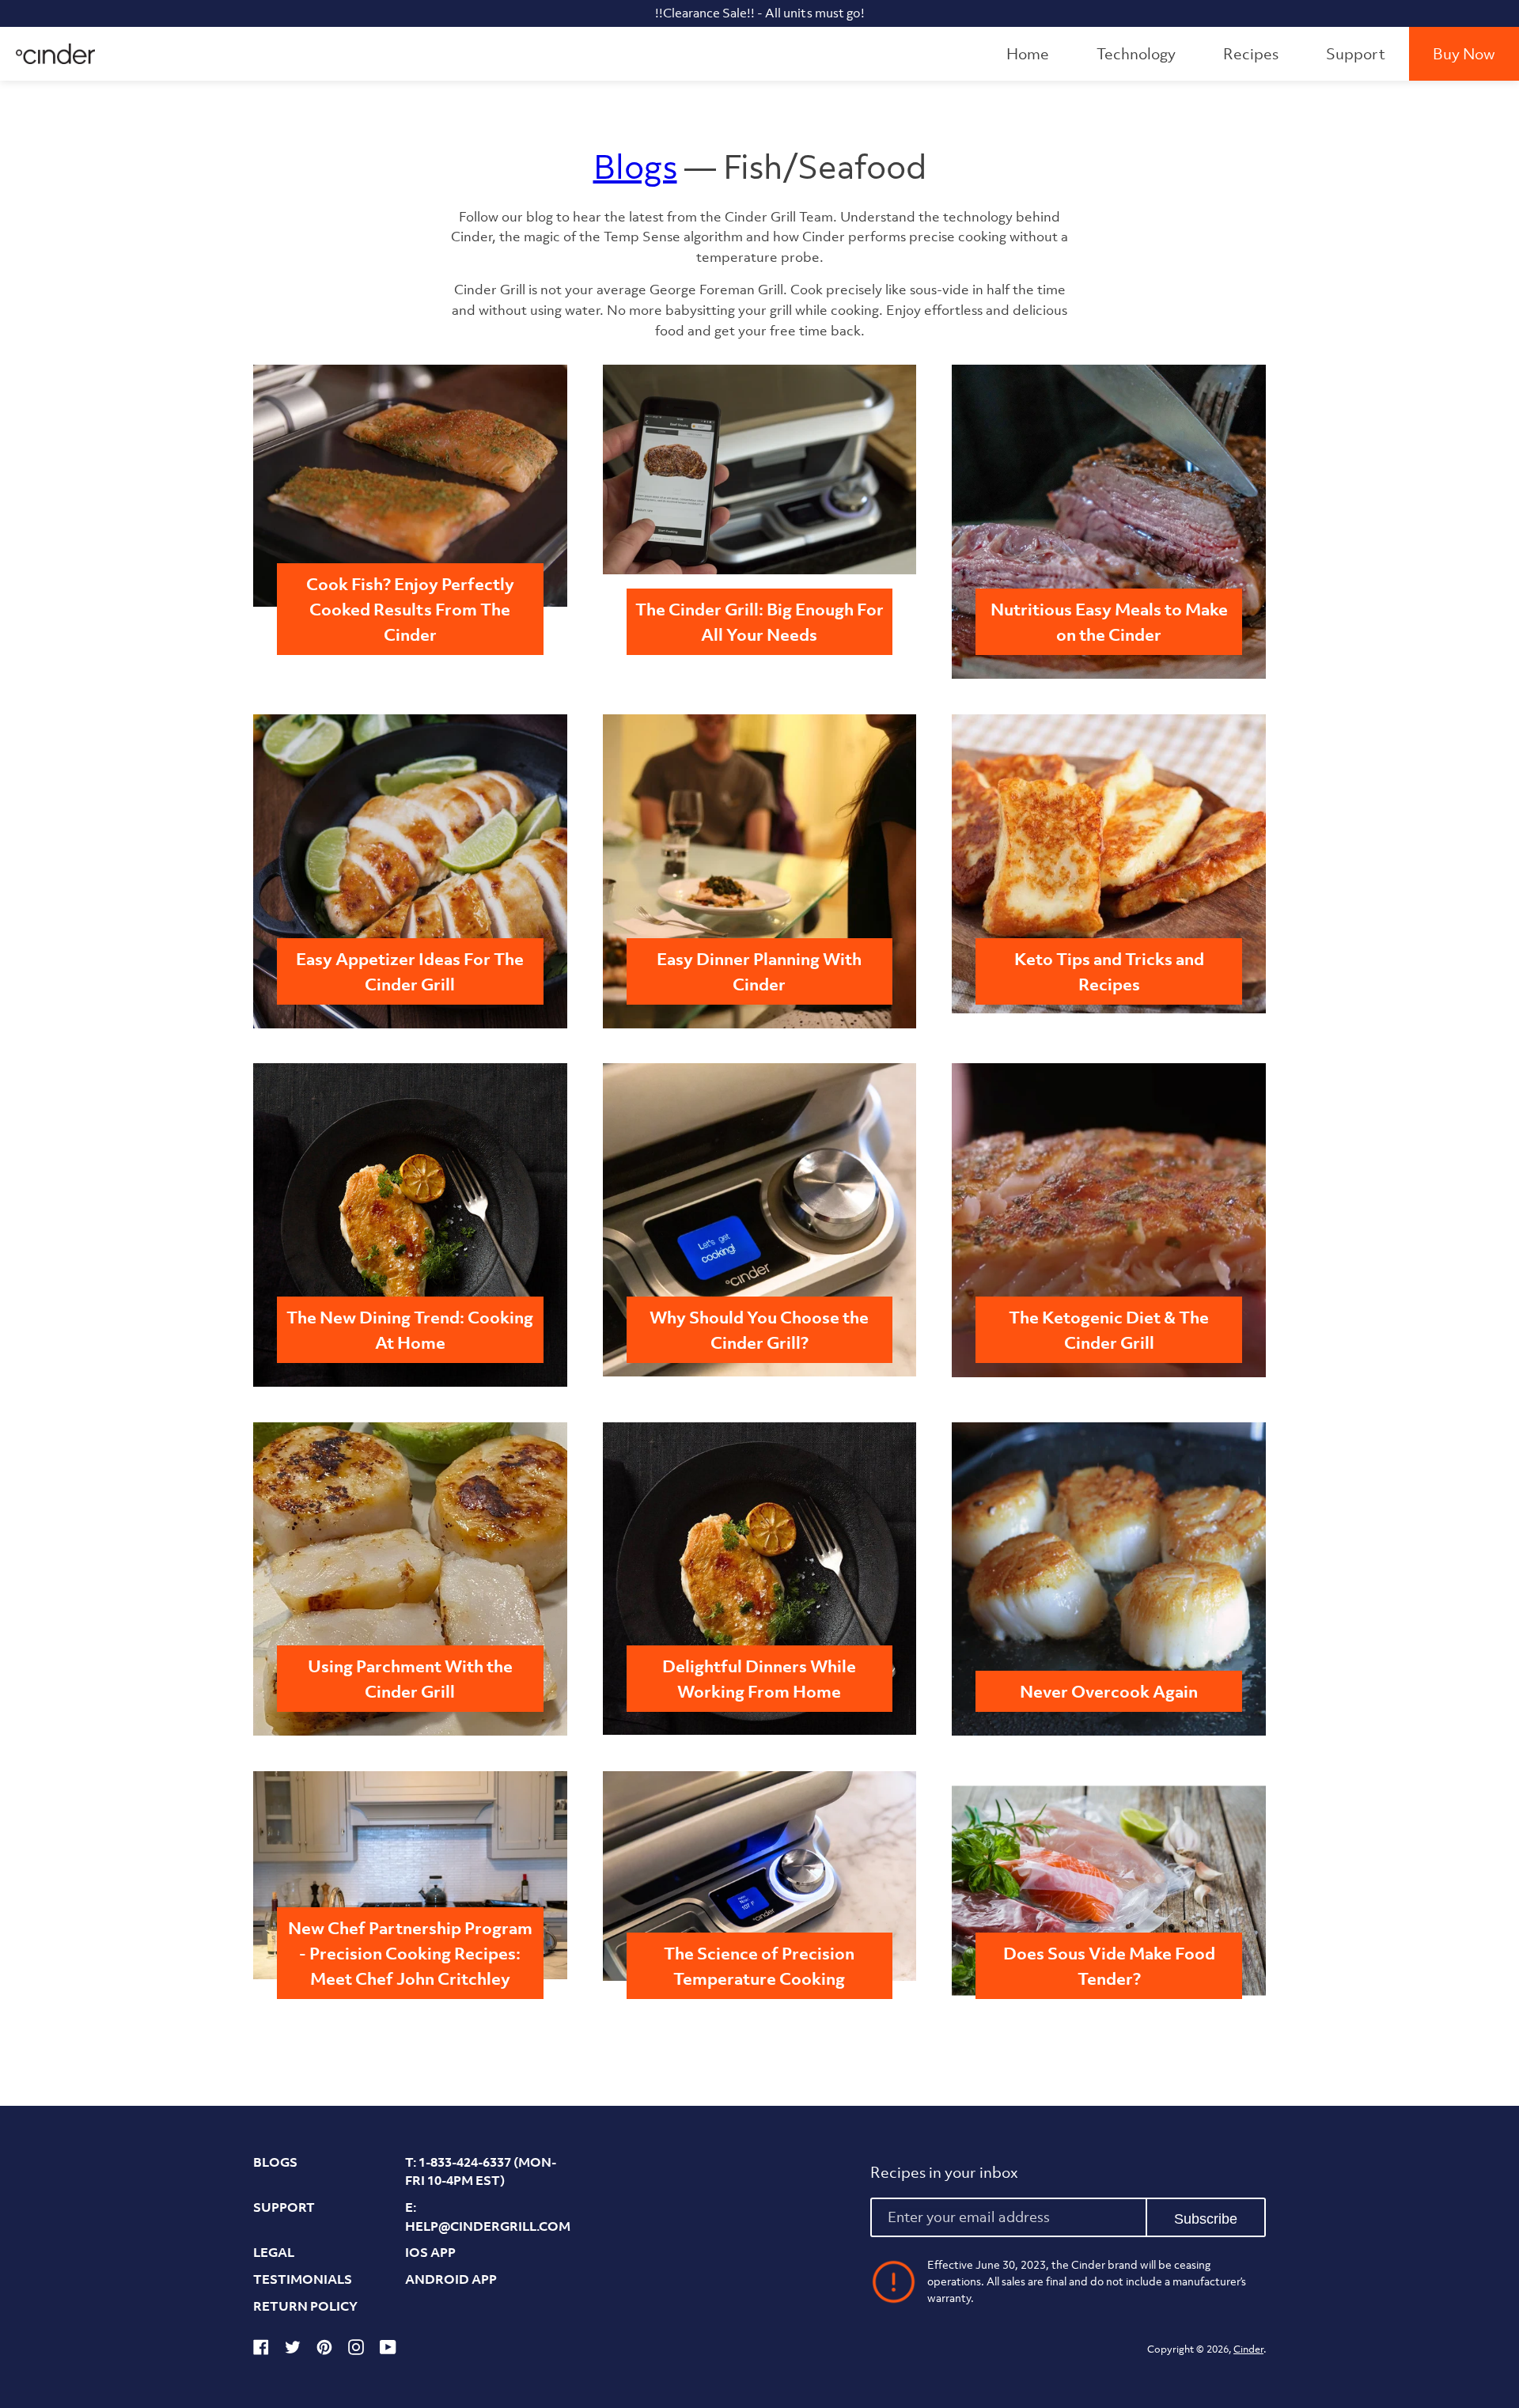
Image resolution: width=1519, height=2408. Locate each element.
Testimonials (303, 2279)
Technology (1136, 54)
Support (1356, 54)
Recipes (1251, 54)
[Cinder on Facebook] (261, 2350)
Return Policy (305, 2306)
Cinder (1248, 2349)
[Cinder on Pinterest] (324, 2350)
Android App (451, 2279)
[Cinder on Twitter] (293, 2350)
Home (1028, 54)
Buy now (1464, 54)
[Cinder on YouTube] (388, 2350)
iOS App (430, 2252)
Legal (274, 2252)
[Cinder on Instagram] (356, 2350)
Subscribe (1206, 2219)
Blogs (635, 167)
